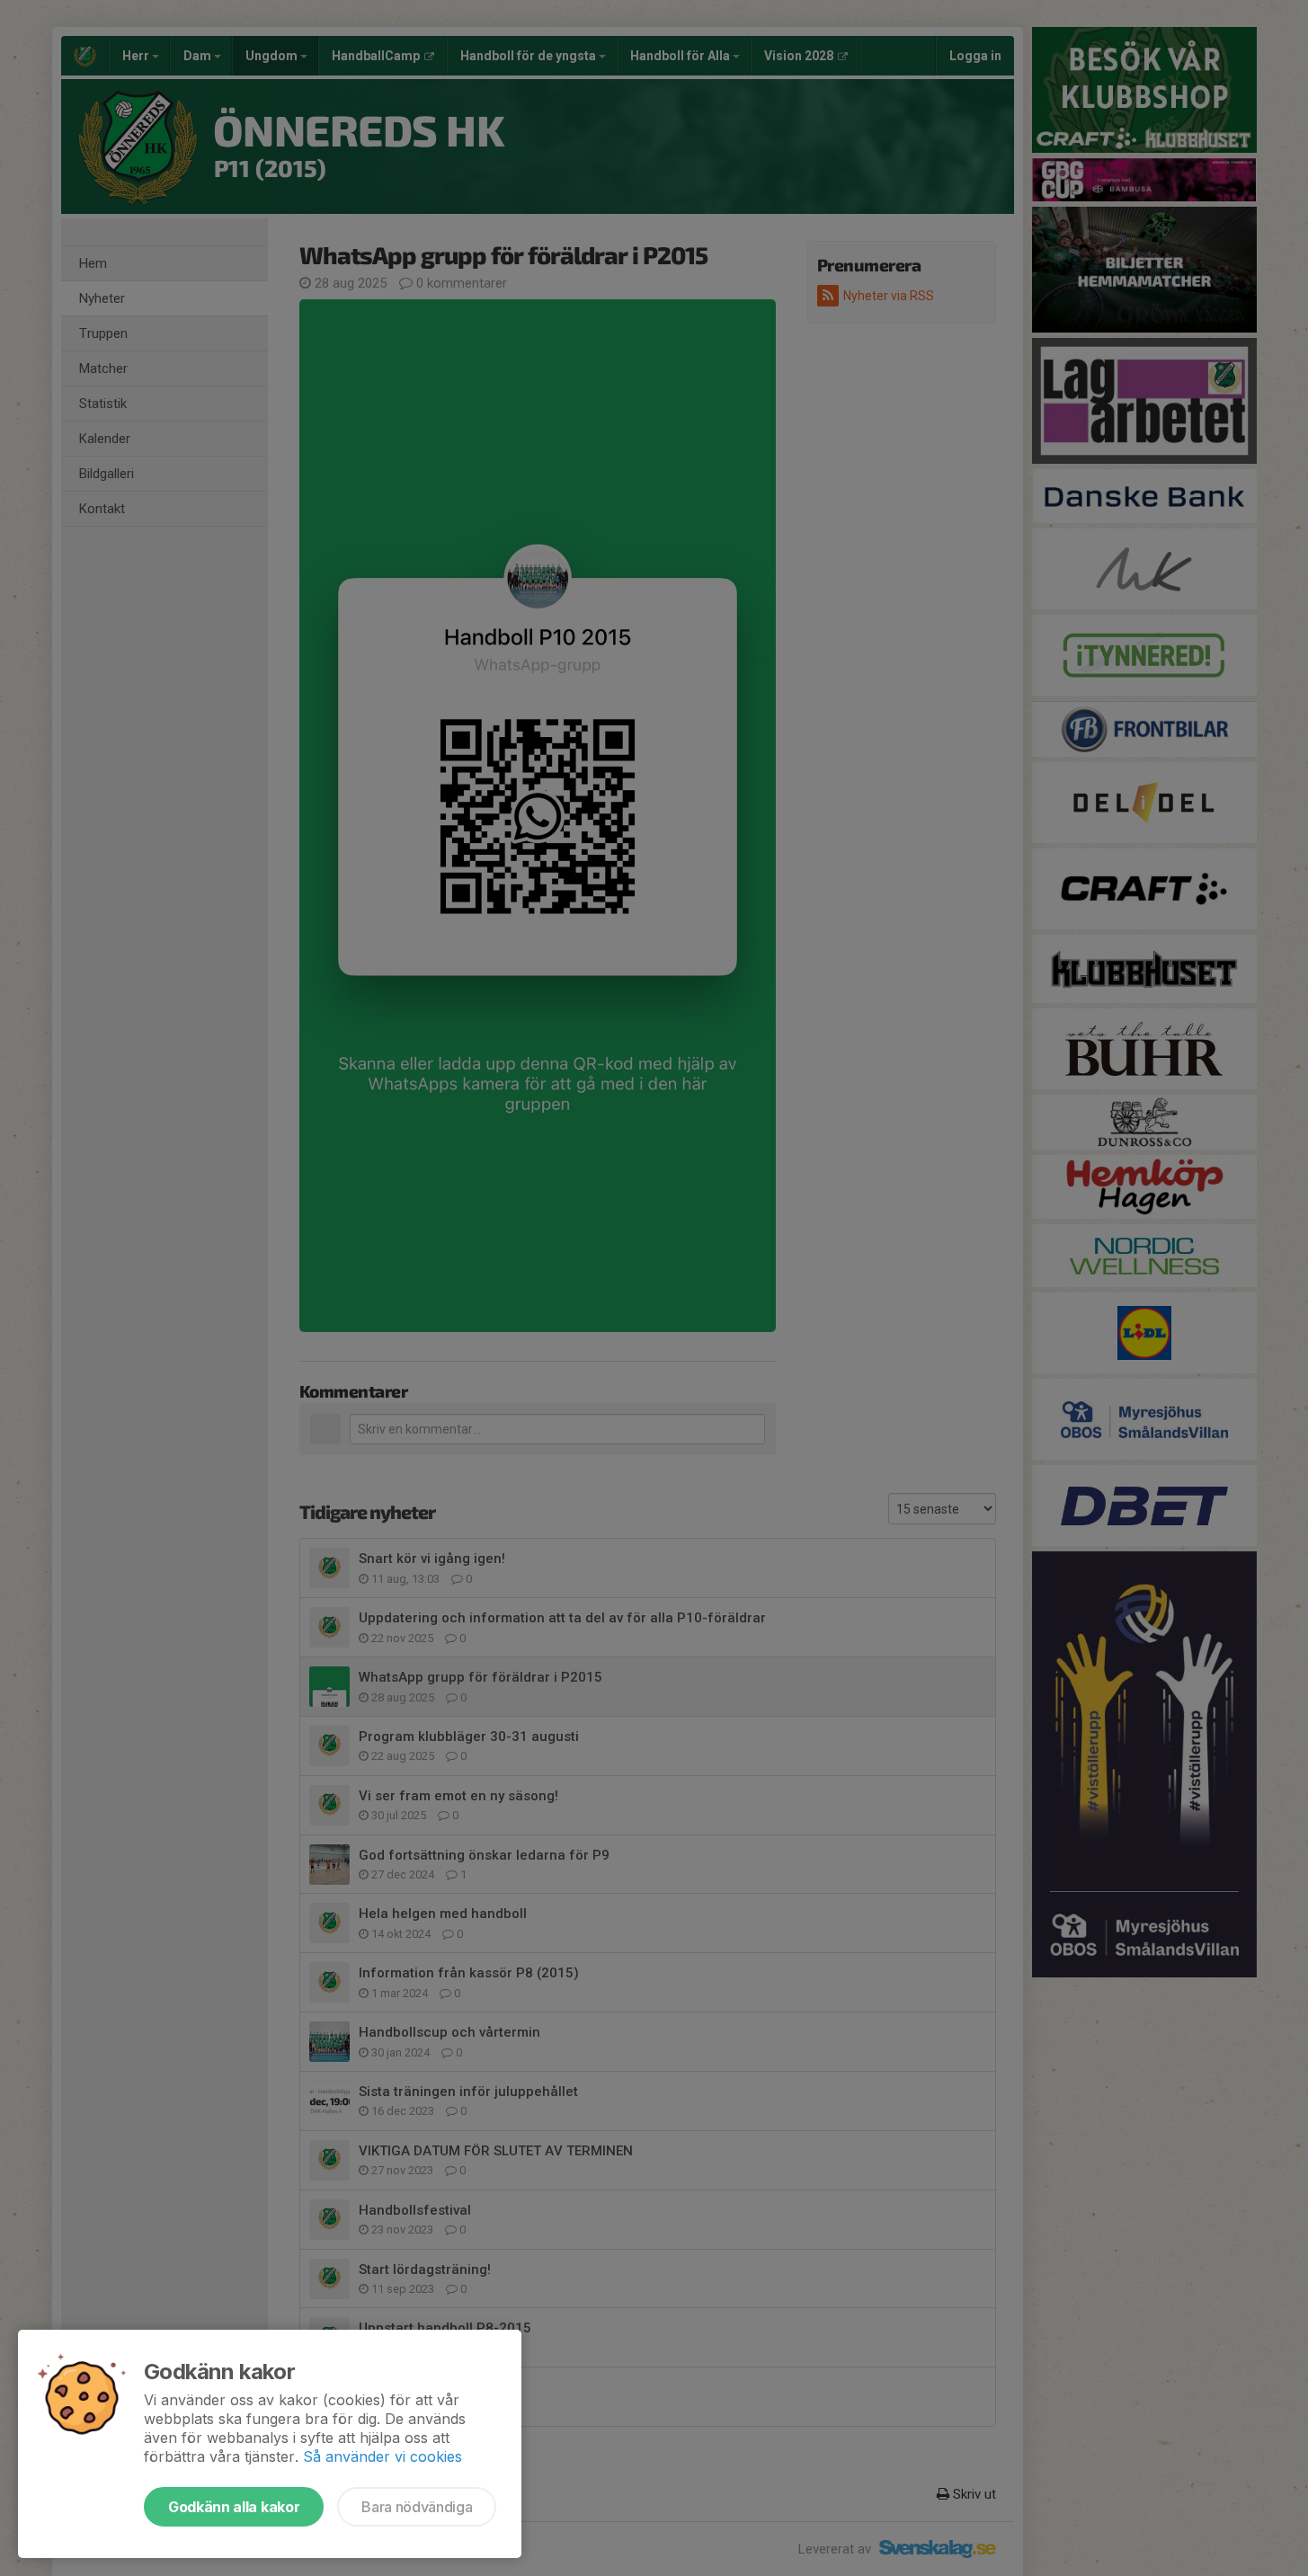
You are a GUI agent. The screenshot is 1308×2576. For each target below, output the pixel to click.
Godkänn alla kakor (234, 2507)
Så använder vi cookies (383, 2456)
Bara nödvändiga (417, 2507)
